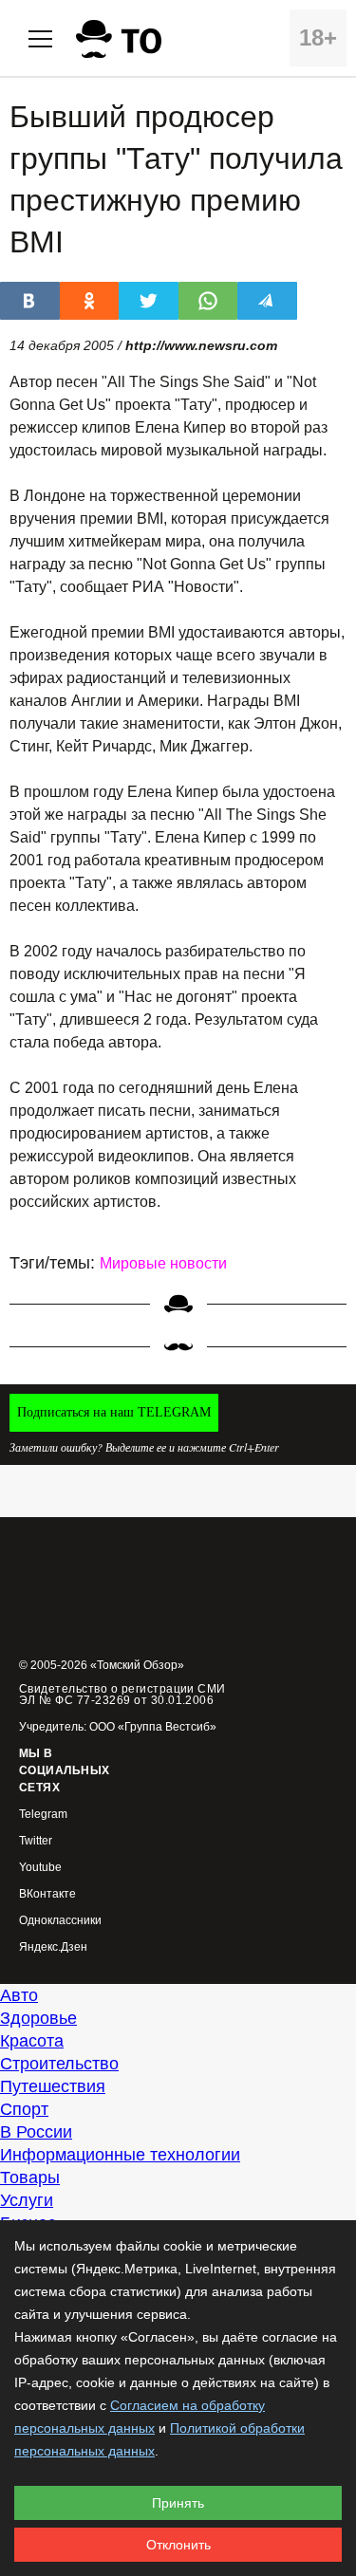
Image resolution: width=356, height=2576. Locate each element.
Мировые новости (163, 1263)
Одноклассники (60, 1921)
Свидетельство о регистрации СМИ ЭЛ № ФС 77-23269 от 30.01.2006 (122, 1695)
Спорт (24, 2109)
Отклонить (178, 2545)
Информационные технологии (120, 2155)
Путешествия (53, 2086)
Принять (178, 2503)
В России (36, 2132)
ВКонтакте (47, 1894)
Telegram (43, 1815)
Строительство (59, 2064)
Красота (32, 2041)
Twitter (36, 1841)
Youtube (40, 1868)
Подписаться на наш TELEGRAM (114, 1412)
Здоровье (38, 2018)
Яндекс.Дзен (53, 1947)
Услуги (27, 2200)
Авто (19, 1995)
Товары (30, 2178)
